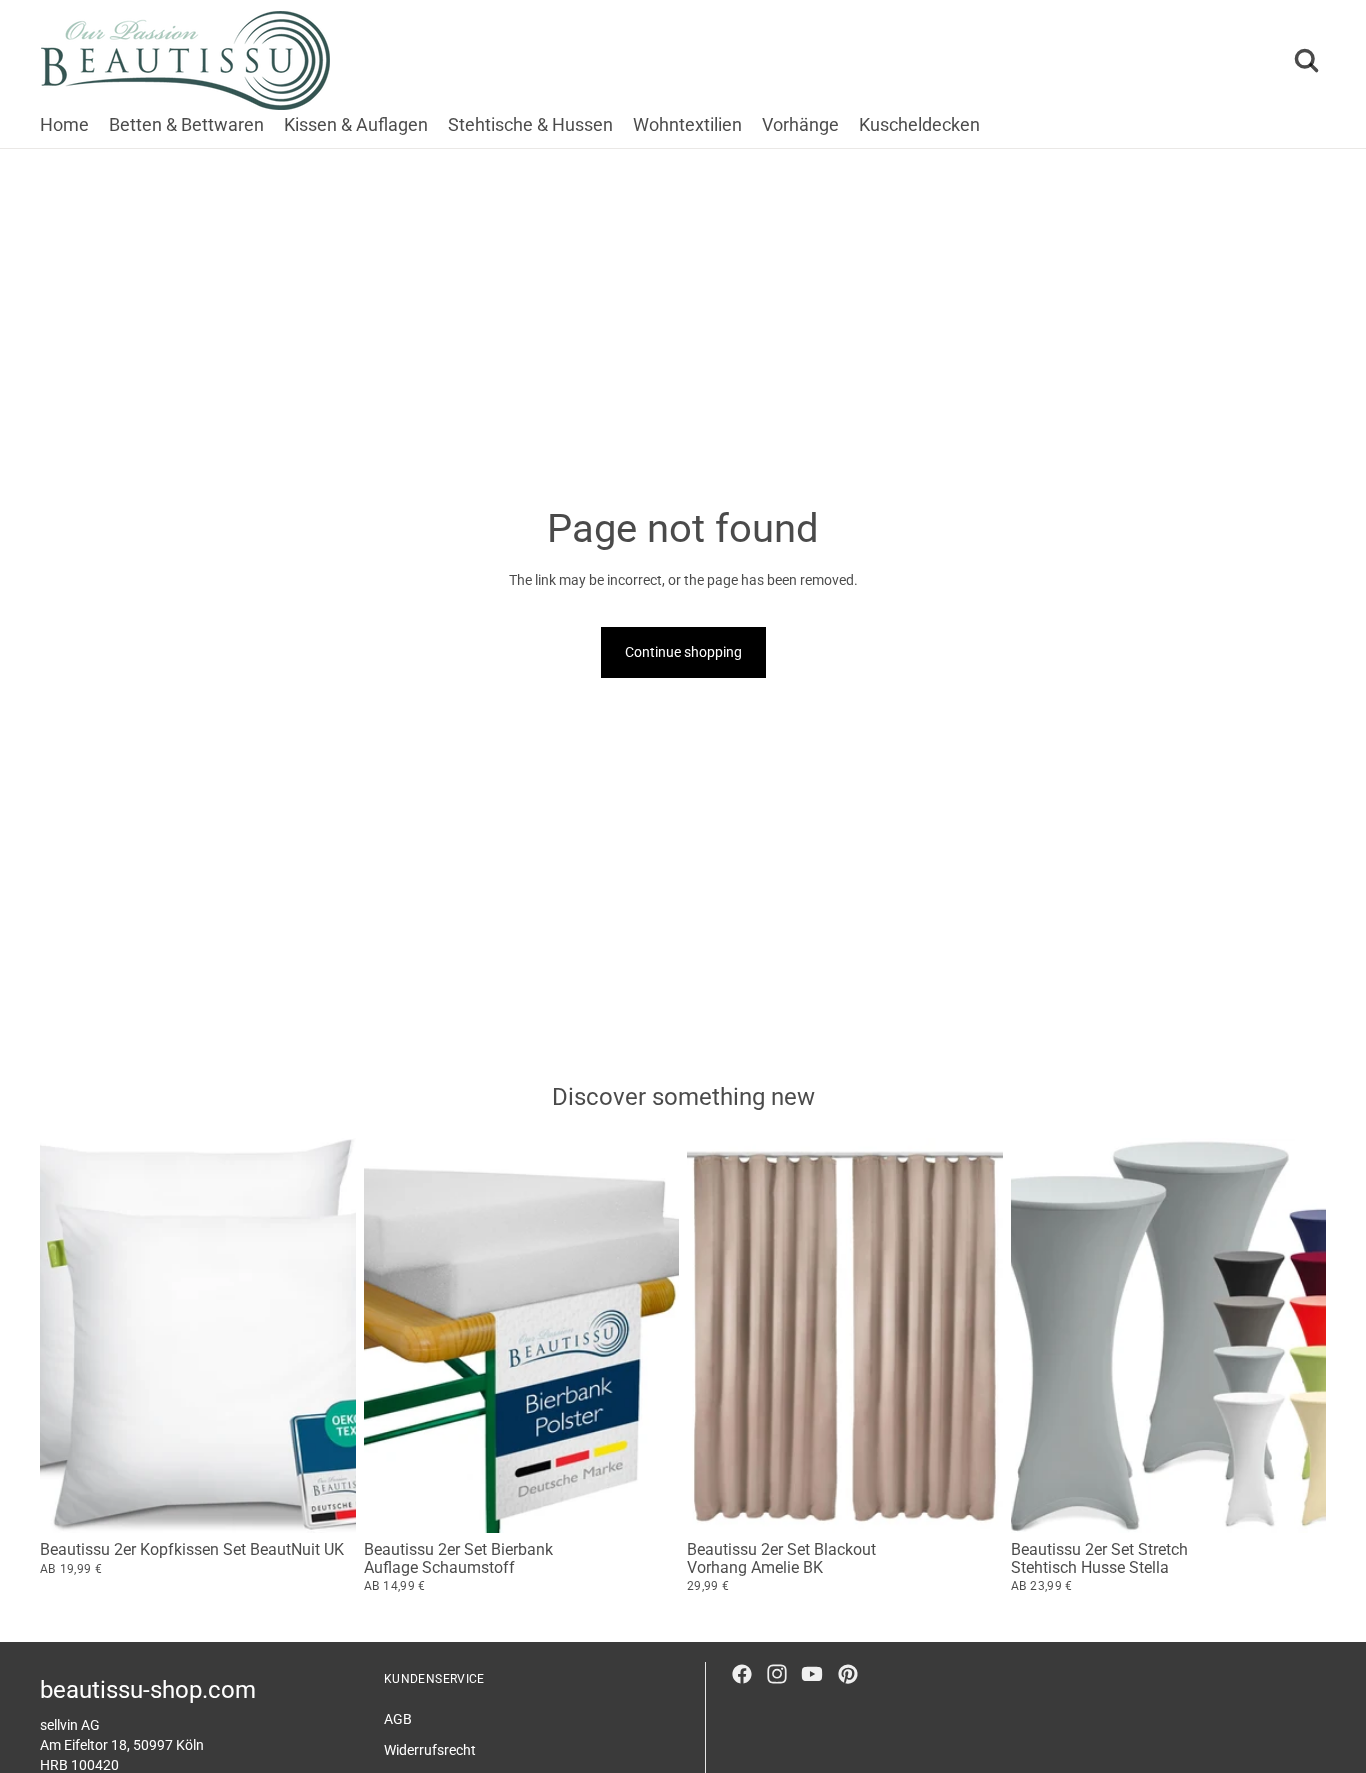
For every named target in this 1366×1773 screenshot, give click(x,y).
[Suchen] (1306, 61)
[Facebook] (742, 1674)
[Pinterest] (848, 1674)
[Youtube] (812, 1674)
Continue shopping (683, 652)
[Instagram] (777, 1674)
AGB (398, 1718)
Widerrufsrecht (430, 1750)
